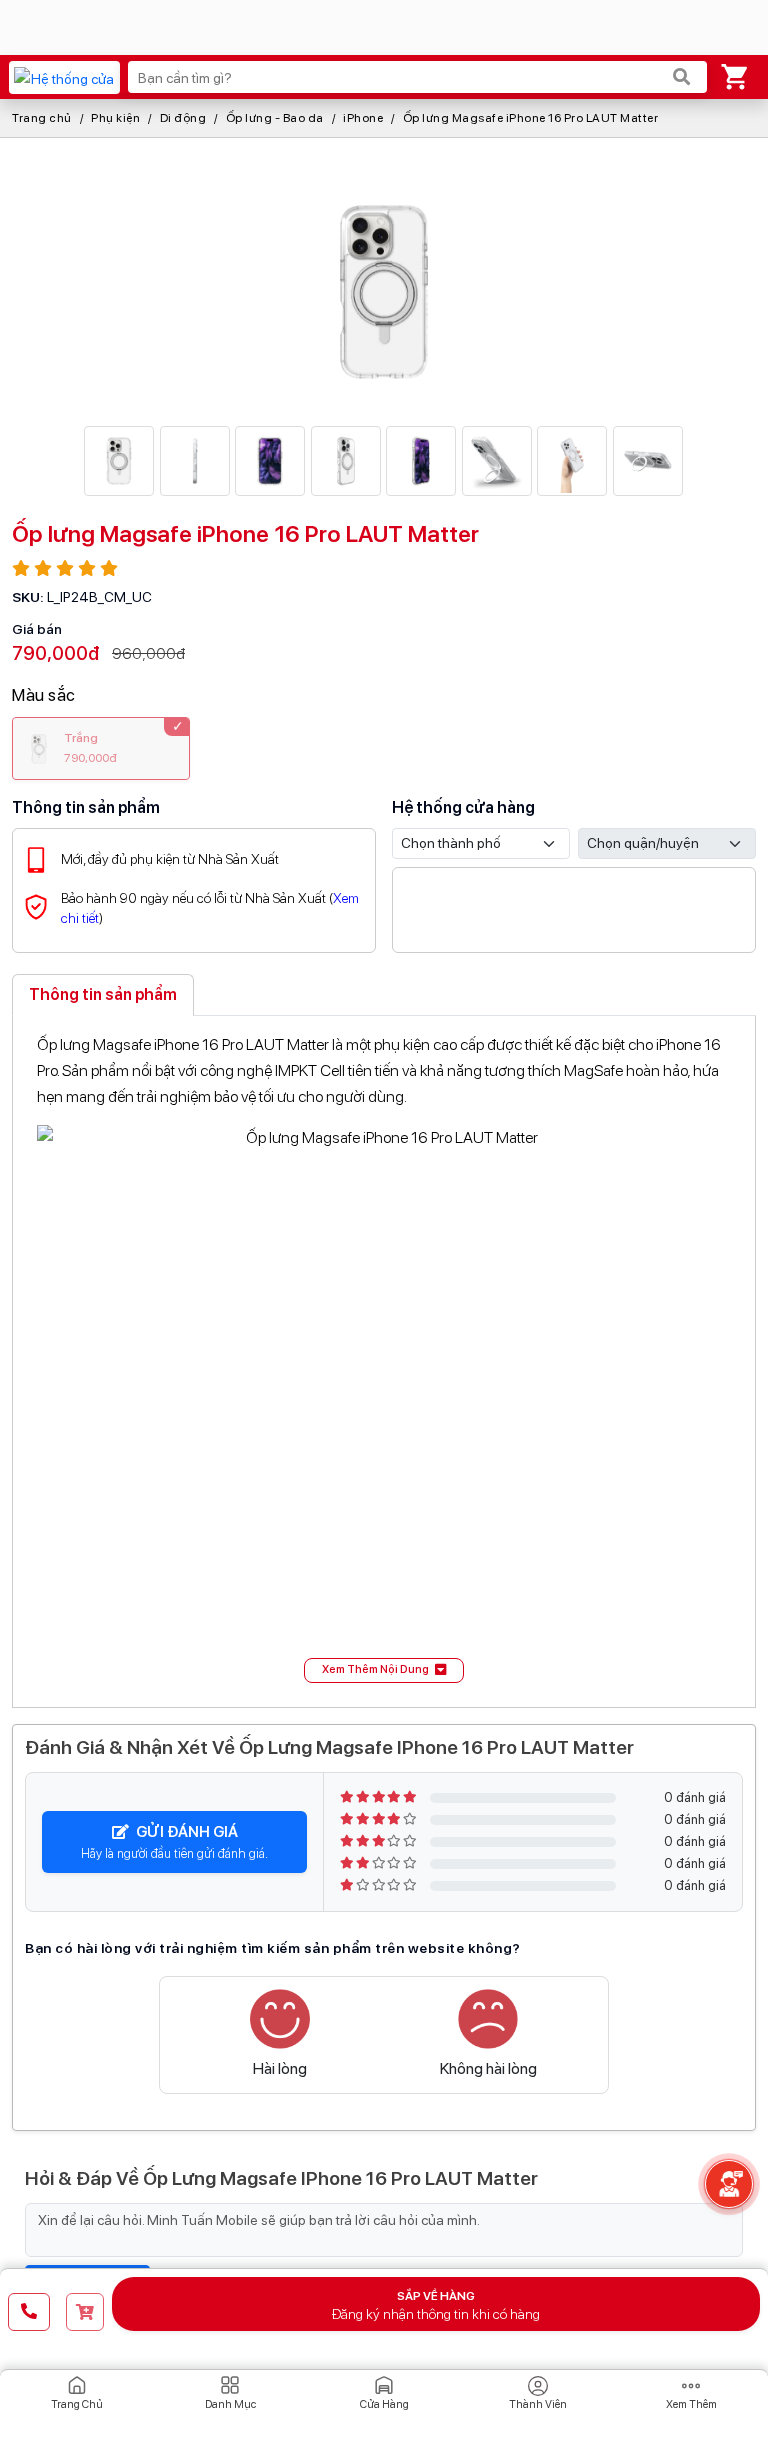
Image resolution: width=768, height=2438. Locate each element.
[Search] (682, 77)
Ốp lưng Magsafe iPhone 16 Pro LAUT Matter (531, 118)
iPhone (363, 118)
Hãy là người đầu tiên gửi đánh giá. (174, 1842)
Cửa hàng (384, 2404)
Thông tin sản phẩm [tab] (103, 994)
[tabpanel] (384, 1357)
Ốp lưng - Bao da (275, 118)
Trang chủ (42, 118)
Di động (183, 118)
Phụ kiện (115, 118)
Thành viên (538, 2404)
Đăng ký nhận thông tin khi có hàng (436, 2305)
